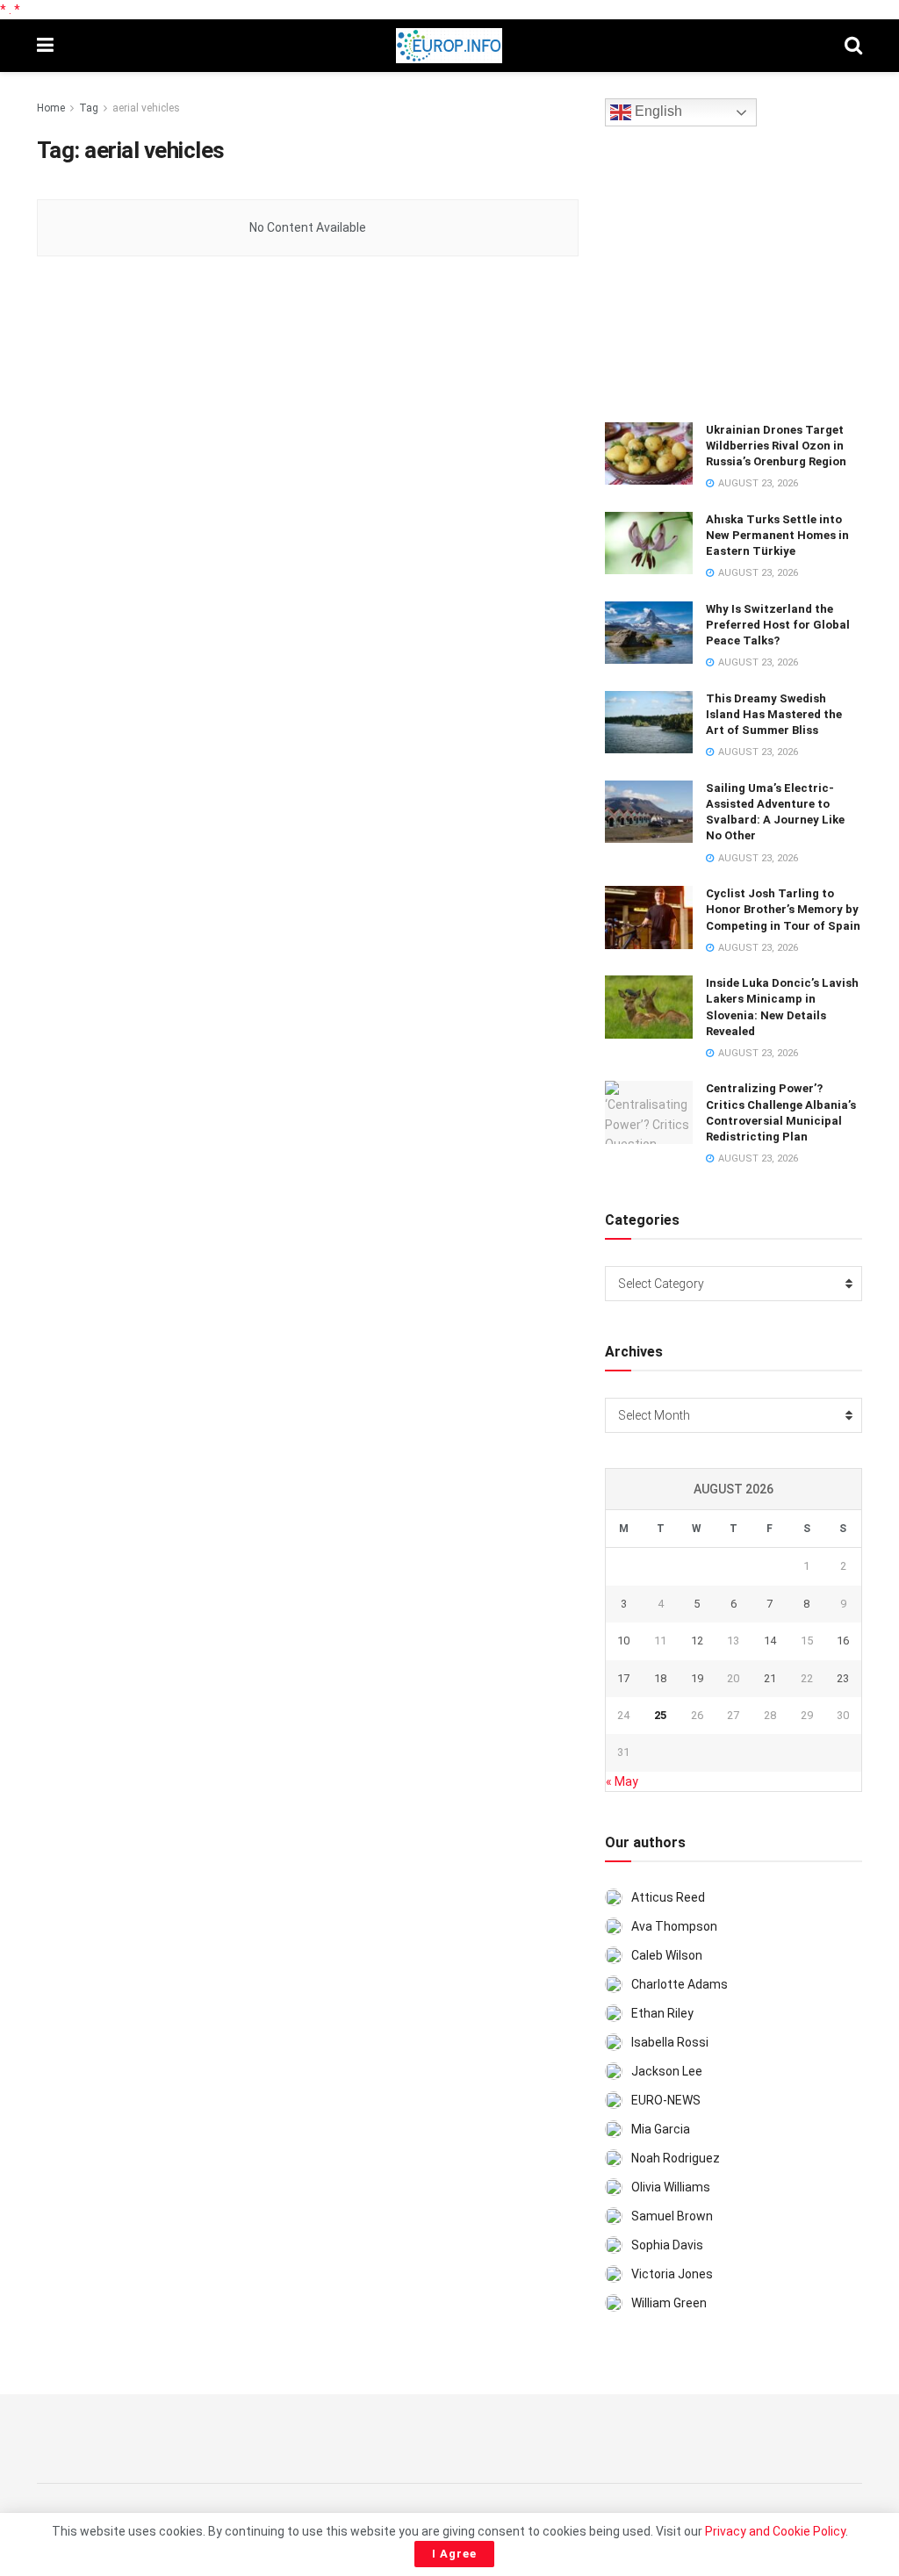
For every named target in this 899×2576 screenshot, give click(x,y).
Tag (89, 108)
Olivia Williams (671, 2187)
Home (51, 108)
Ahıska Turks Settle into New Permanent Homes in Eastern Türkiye (777, 535)
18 (660, 1678)
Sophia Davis (667, 2245)
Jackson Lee (667, 2071)
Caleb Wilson (667, 1955)
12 (697, 1641)
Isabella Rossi (670, 2042)
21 (770, 1678)
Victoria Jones (672, 2274)
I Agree (454, 2554)
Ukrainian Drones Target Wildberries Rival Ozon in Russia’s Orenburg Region (776, 446)
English (657, 112)
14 (770, 1641)
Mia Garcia (661, 2129)
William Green (669, 2303)
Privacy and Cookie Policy (775, 2531)
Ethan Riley (662, 2013)
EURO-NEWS (666, 2100)
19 (697, 1678)
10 (623, 1641)
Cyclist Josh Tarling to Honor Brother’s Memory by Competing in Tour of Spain (783, 909)
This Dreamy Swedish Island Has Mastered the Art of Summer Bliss (774, 714)
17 (623, 1678)
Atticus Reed (668, 1897)
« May (622, 1781)
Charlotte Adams (680, 1984)
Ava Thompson (674, 1926)
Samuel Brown (672, 2216)
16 (843, 1641)
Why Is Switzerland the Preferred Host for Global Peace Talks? (778, 625)
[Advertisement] (737, 271)
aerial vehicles (146, 108)
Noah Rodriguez (676, 2158)
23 (843, 1678)
